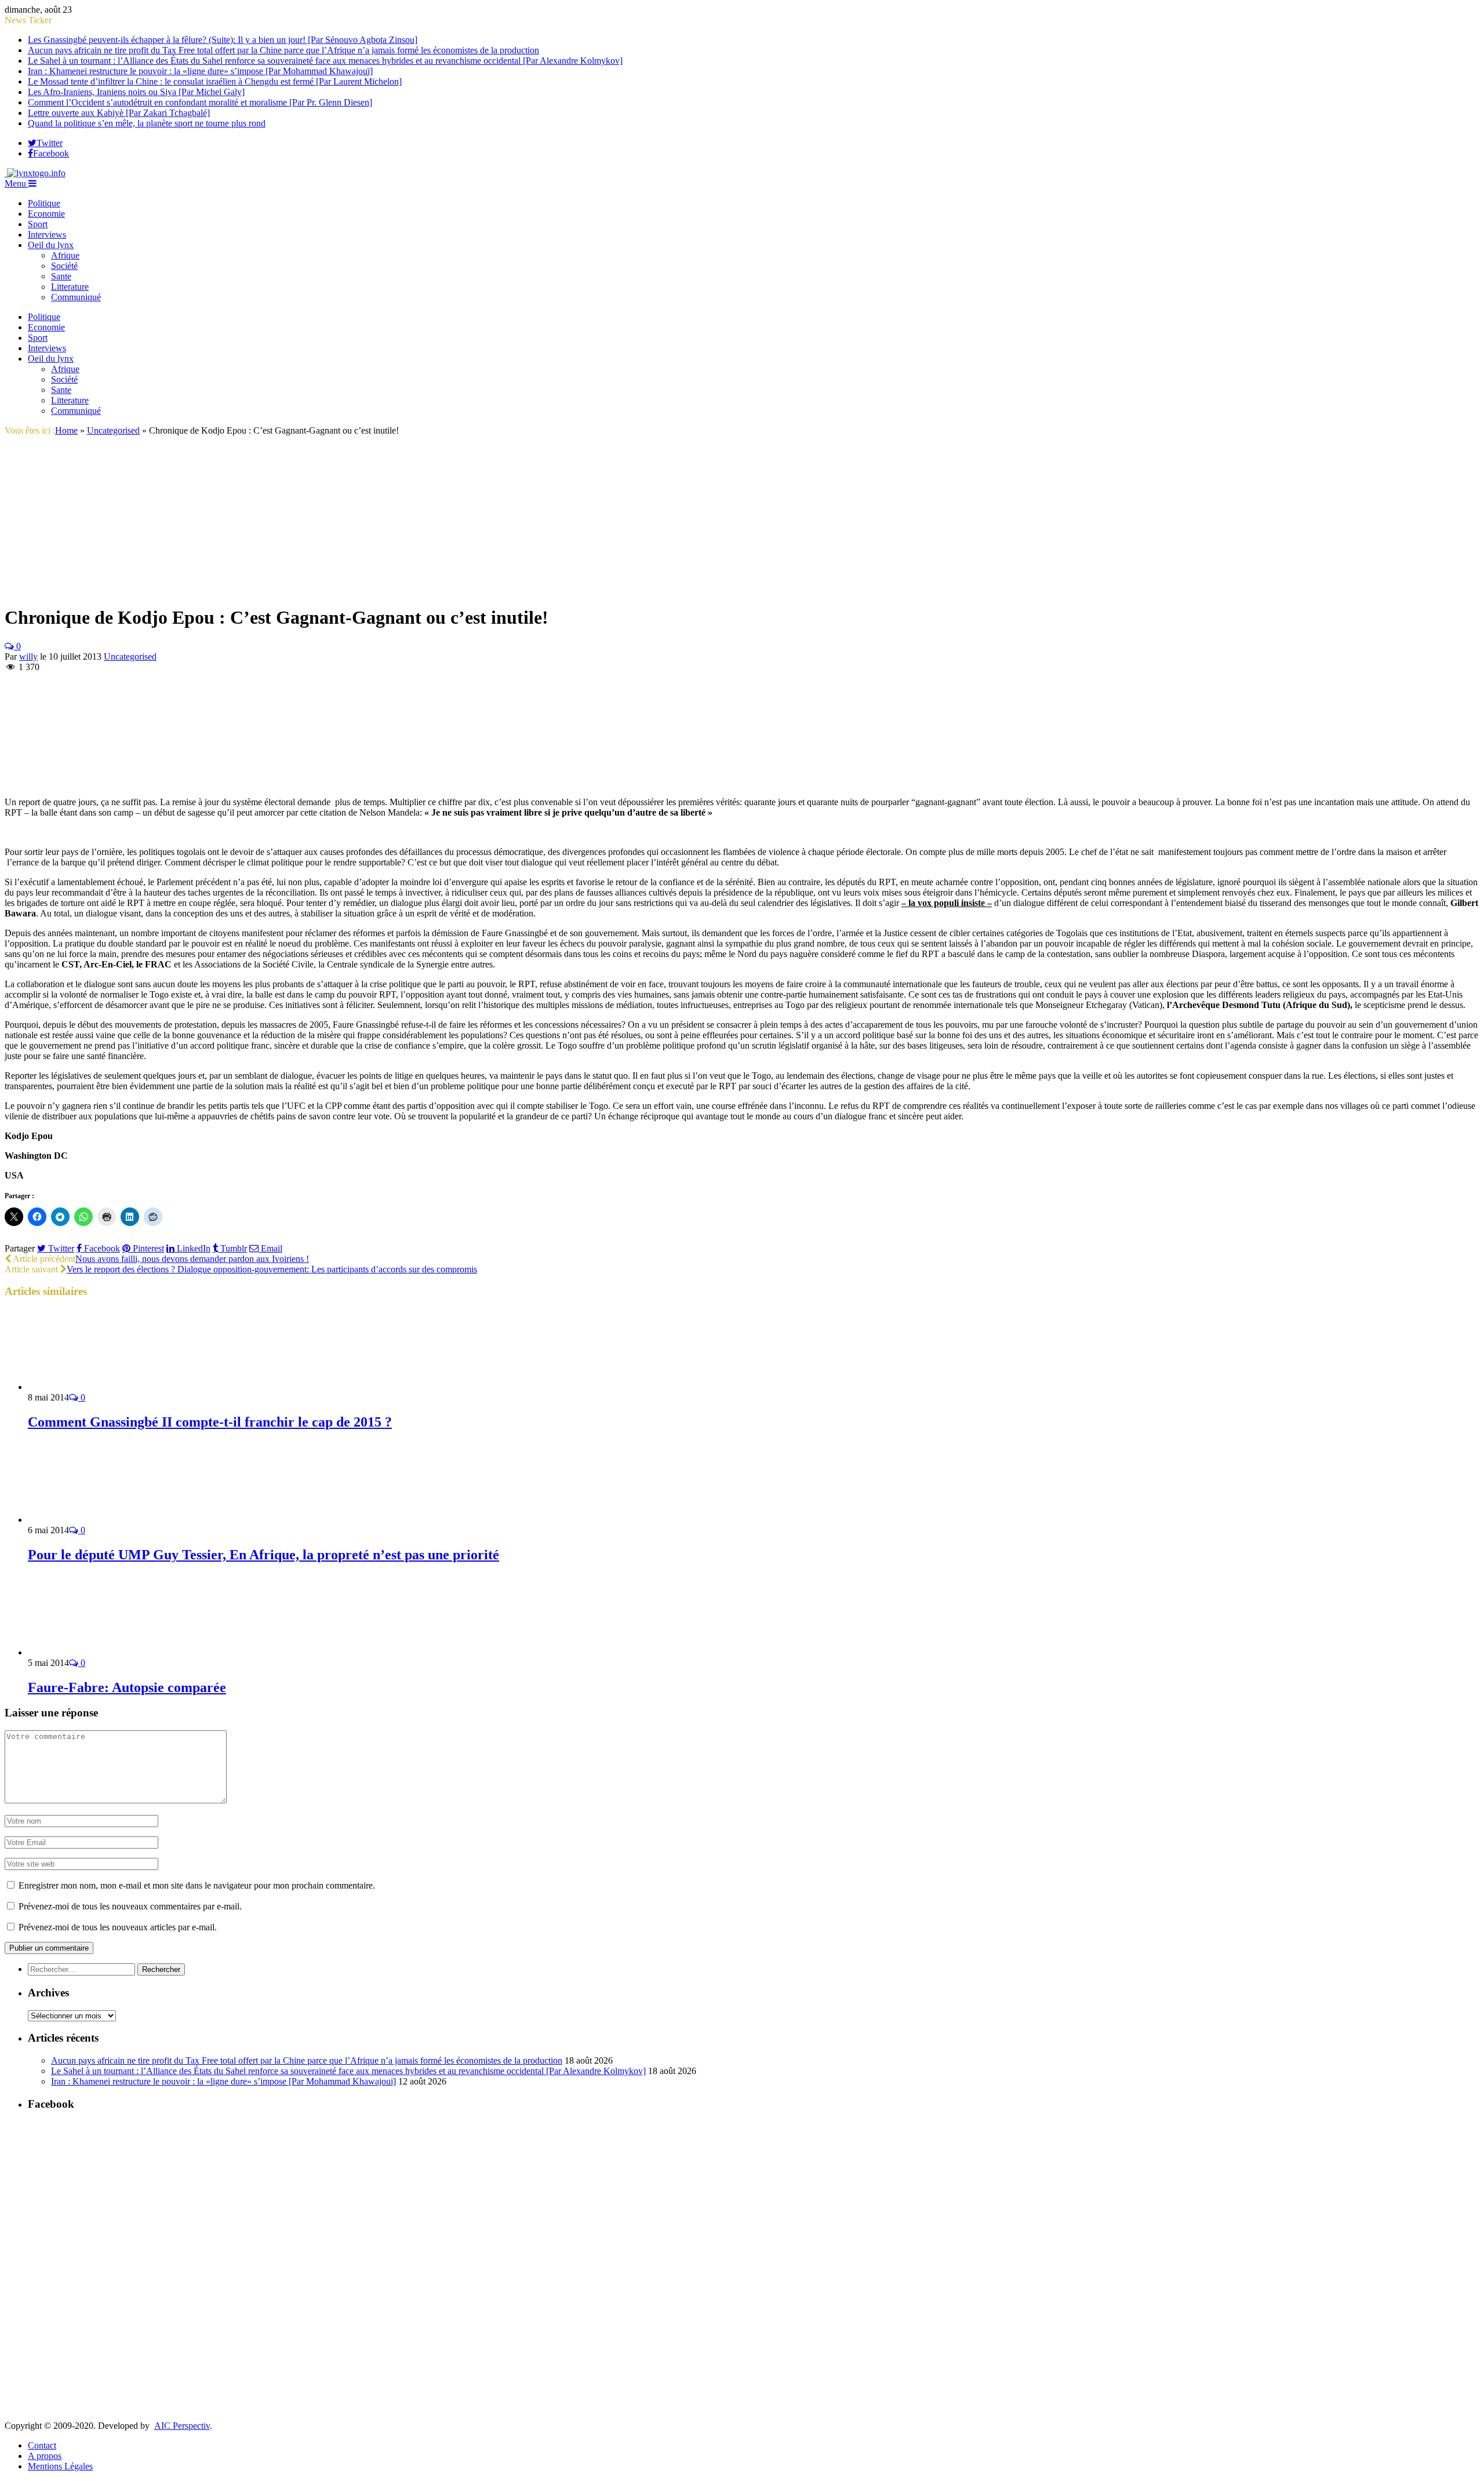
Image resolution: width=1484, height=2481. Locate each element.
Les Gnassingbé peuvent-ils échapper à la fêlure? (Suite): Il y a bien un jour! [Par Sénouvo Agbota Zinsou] (223, 40)
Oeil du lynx (51, 245)
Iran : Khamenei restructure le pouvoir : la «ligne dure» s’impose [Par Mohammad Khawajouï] (200, 71)
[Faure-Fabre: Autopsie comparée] (90, 1652)
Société (64, 266)
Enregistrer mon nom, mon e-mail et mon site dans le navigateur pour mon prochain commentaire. (197, 1885)
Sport (38, 224)
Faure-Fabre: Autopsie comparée (127, 1687)
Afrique (65, 255)
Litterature (70, 287)
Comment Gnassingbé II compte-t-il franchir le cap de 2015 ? (210, 1422)
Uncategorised (130, 656)
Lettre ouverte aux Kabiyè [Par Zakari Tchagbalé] (119, 113)
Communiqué (76, 297)
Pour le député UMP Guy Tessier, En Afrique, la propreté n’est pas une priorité (263, 1555)
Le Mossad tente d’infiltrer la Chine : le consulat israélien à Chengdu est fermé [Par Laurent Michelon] (215, 81)
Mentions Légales (60, 2466)
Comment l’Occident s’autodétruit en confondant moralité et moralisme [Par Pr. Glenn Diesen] (200, 102)
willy (28, 656)
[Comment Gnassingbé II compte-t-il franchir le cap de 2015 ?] (90, 1387)
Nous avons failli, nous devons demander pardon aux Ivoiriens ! (192, 1259)
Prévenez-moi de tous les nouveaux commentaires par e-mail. (130, 1906)
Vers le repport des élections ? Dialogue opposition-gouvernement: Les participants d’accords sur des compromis (272, 1269)
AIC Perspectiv (182, 2426)
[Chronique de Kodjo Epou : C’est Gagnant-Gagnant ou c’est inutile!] (153, 589)
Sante (61, 276)
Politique (44, 203)
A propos (45, 2456)
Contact (42, 2445)
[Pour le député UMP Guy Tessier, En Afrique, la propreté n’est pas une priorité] (90, 1520)
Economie (46, 214)
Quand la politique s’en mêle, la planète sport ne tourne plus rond (147, 123)
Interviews (47, 234)
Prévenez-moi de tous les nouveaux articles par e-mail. (118, 1927)
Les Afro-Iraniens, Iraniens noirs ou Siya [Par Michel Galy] (136, 92)
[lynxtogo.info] (35, 173)
